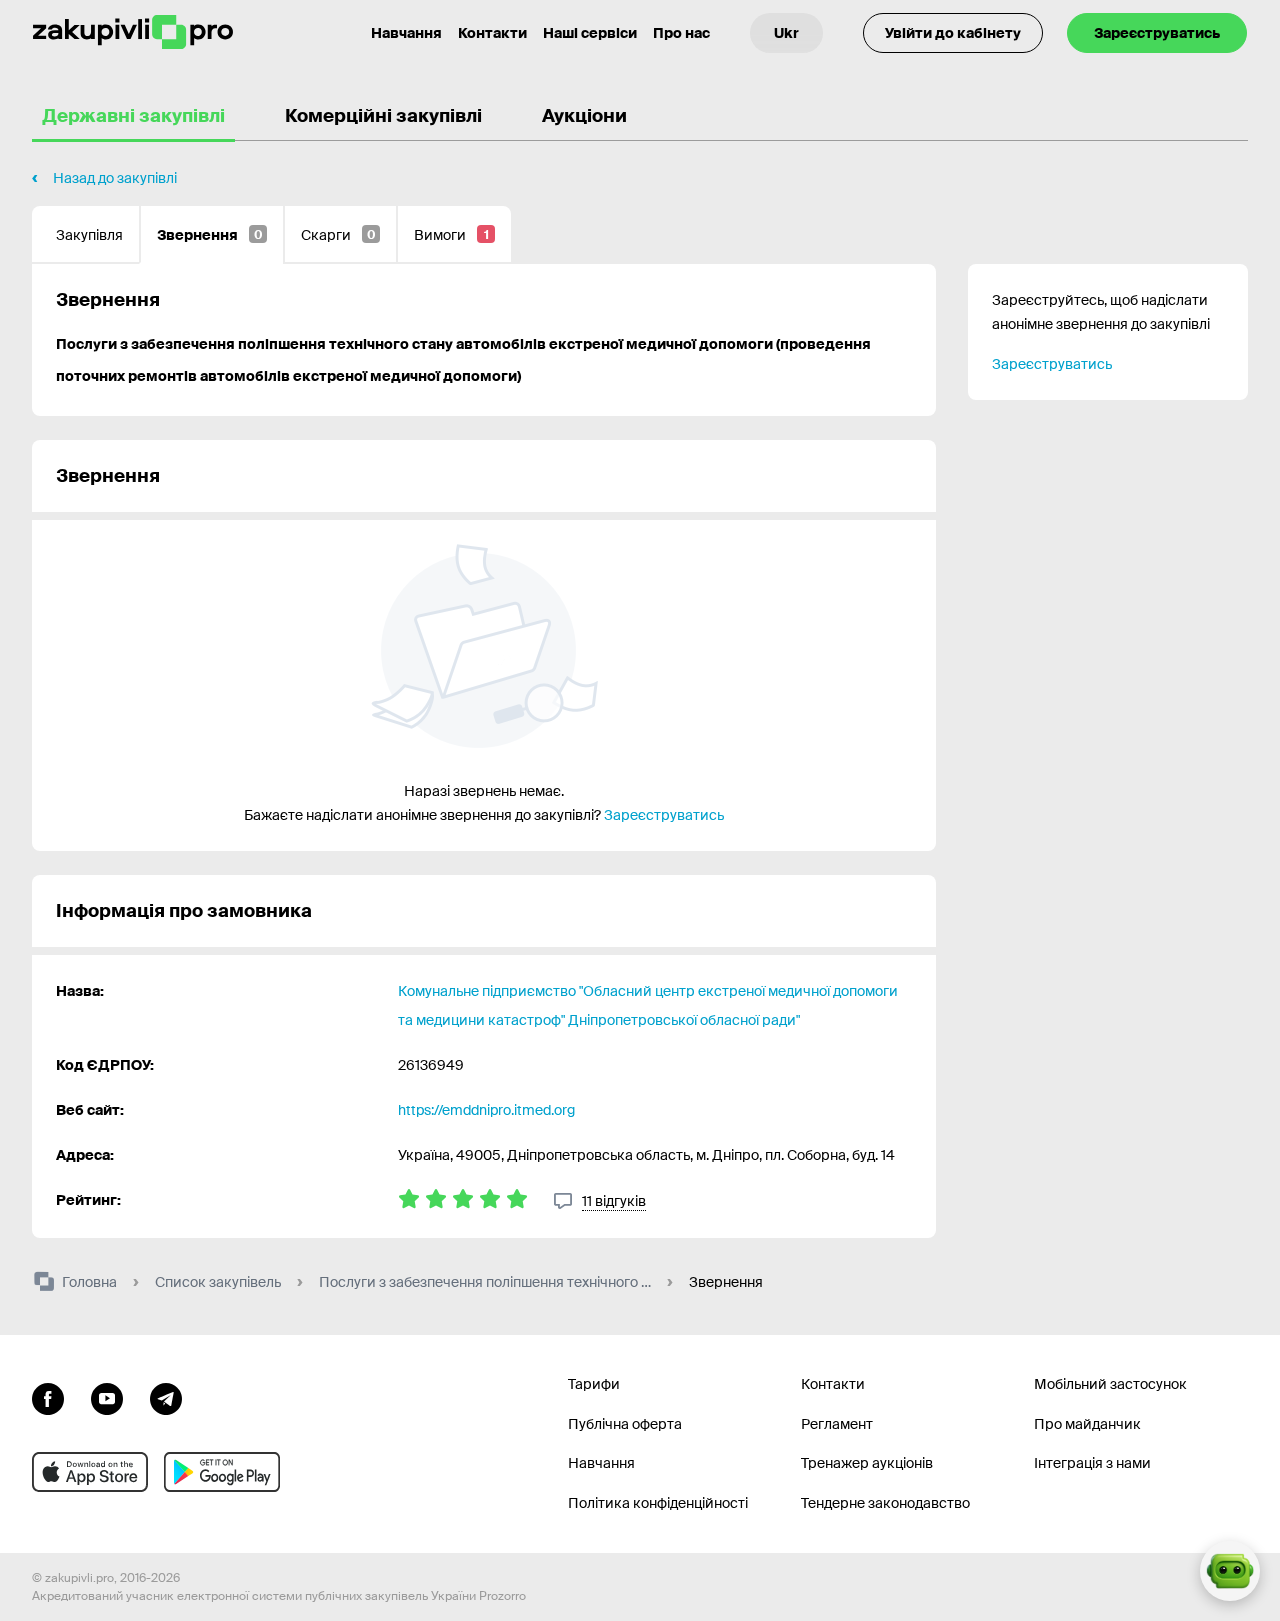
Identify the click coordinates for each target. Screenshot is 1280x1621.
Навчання (406, 33)
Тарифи (594, 1384)
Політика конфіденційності (658, 1503)
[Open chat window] (1230, 1571)
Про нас (681, 33)
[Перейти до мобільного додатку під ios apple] (90, 1472)
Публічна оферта (625, 1424)
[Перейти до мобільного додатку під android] (222, 1472)
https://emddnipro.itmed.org (486, 1110)
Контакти (492, 33)
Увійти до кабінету (953, 33)
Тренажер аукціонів (867, 1463)
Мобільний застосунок (1110, 1384)
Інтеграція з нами (1092, 1463)
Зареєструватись (1157, 33)
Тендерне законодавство (885, 1503)
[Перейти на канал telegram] (166, 1397)
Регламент (837, 1424)
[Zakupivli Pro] (133, 32)
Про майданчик (1087, 1424)
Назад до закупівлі (115, 178)
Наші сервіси (590, 33)
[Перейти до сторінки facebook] (48, 1397)
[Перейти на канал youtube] (107, 1397)
